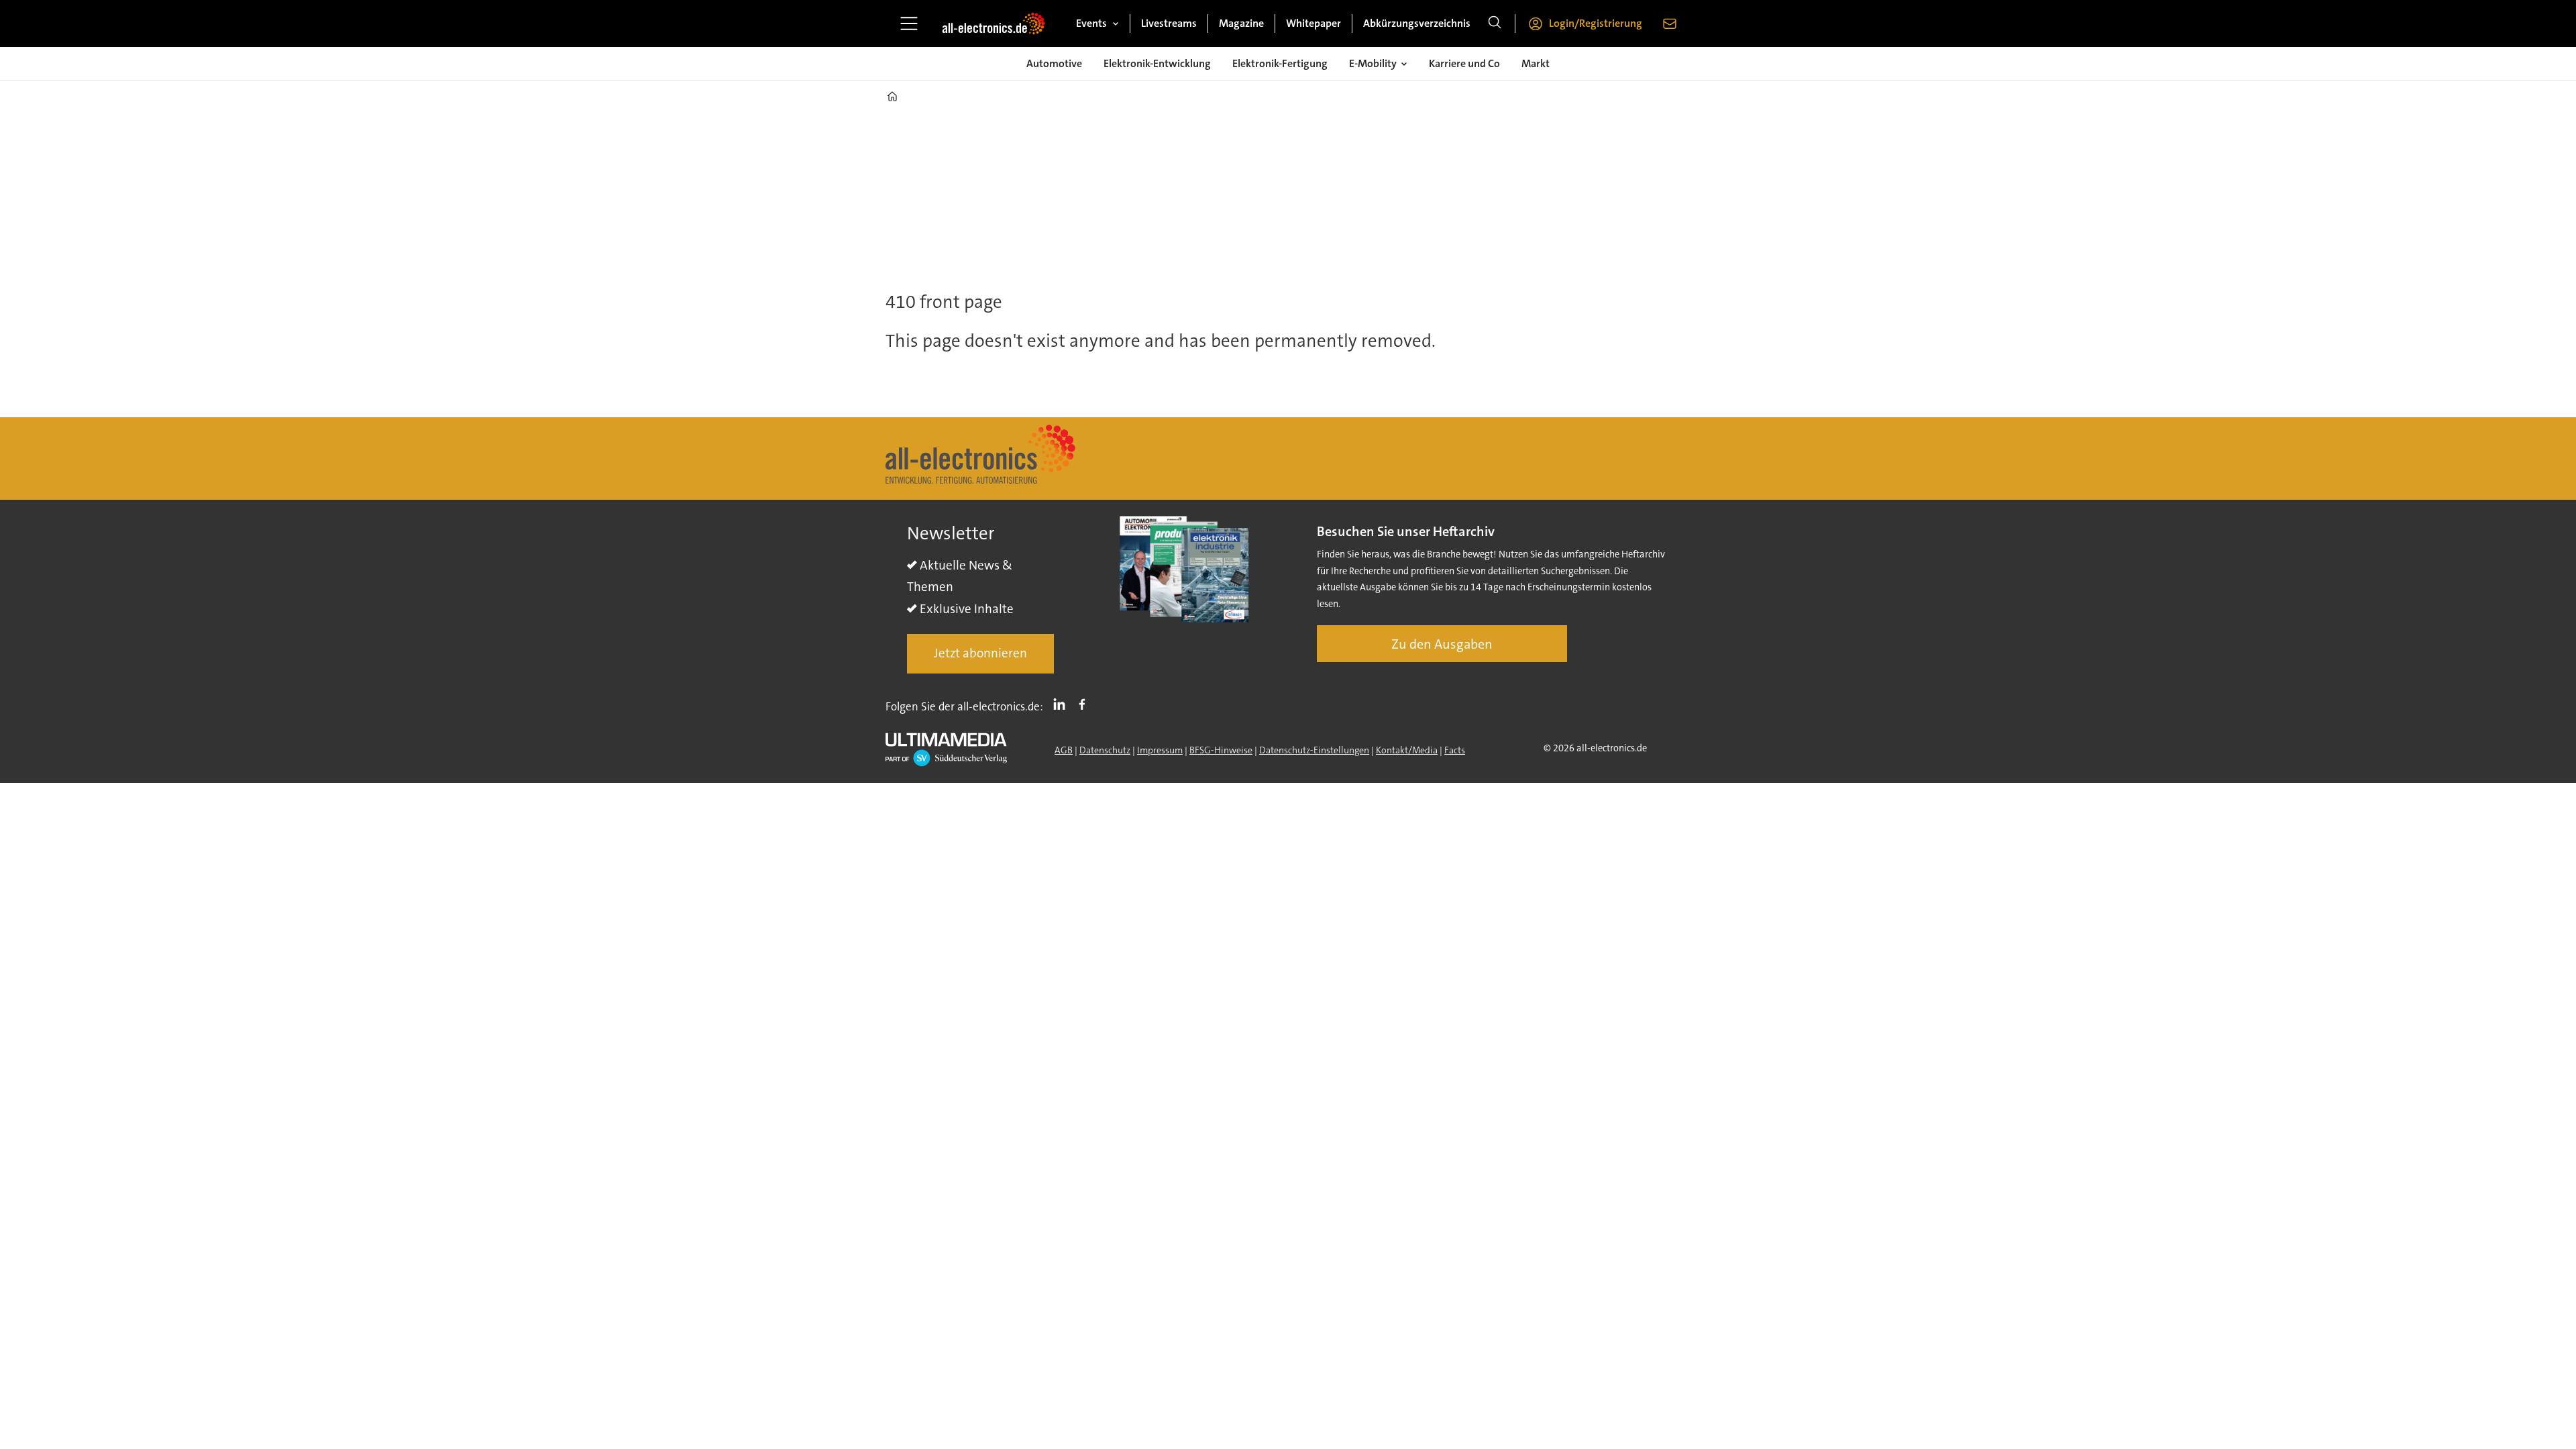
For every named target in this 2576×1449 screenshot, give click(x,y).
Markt (1536, 63)
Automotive (1054, 63)
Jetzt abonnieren (980, 653)
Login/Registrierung (1596, 23)
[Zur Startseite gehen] (994, 23)
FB (1085, 704)
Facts (1455, 750)
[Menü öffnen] (909, 23)
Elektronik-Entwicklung (1157, 63)
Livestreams (1169, 23)
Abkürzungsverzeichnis (1417, 23)
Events (1091, 23)
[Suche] (1495, 23)
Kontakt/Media (1407, 750)
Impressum (1160, 750)
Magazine (1241, 23)
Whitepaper (1313, 23)
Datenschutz (1105, 750)
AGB (1064, 750)
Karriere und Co (1464, 63)
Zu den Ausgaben (1442, 644)
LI (1063, 704)
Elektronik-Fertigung (1280, 63)
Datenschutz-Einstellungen (1314, 750)
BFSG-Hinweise (1221, 750)
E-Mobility (1373, 63)
